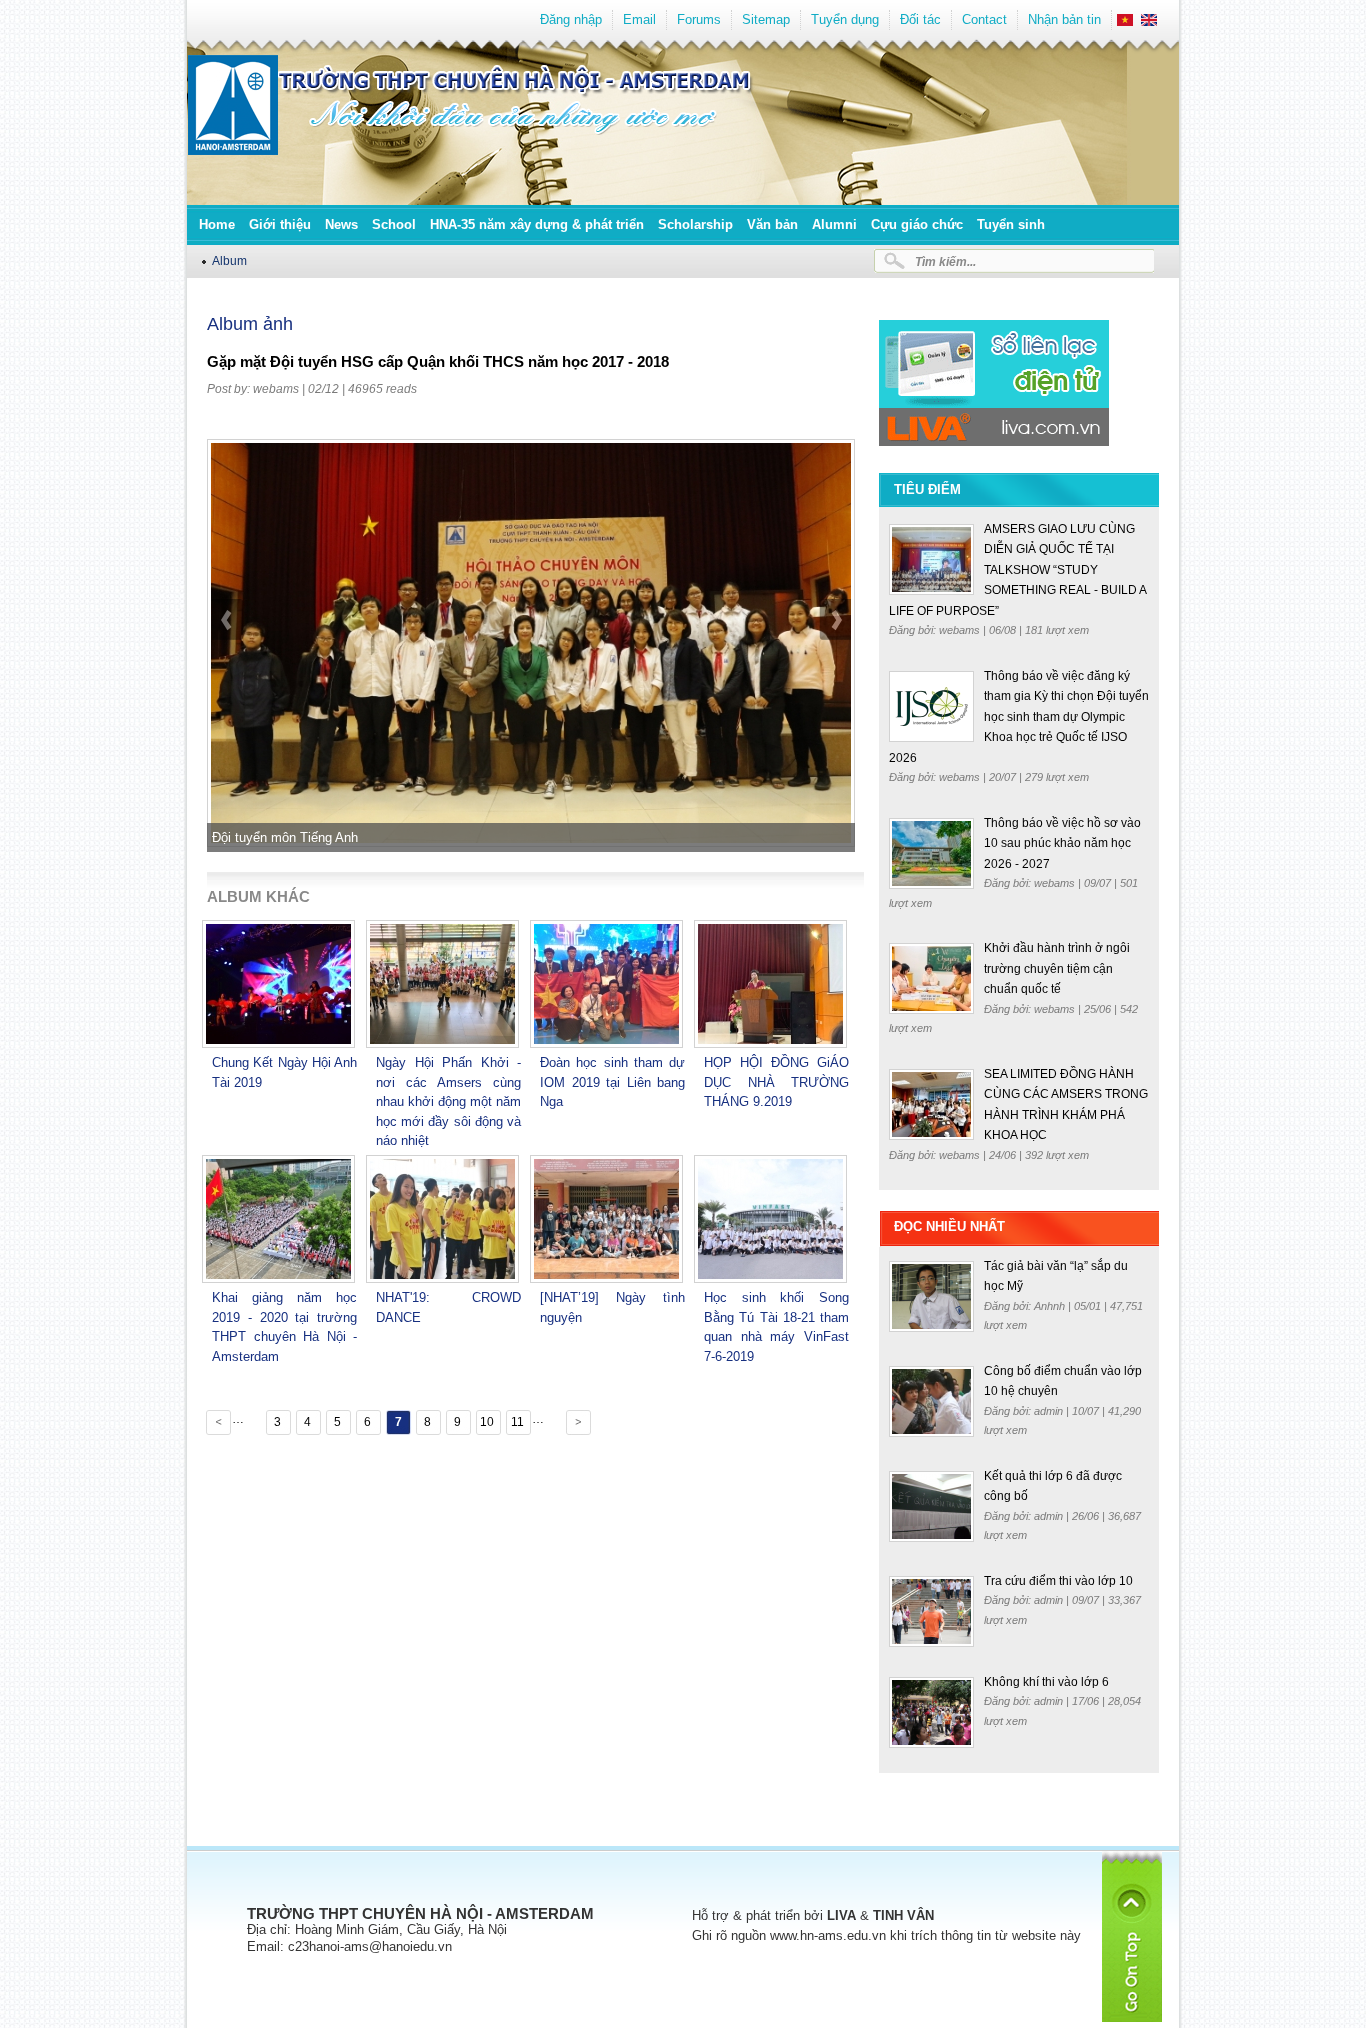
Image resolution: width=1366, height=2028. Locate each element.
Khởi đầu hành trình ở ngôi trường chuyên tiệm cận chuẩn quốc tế (1057, 968)
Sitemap (766, 19)
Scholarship (695, 224)
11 (517, 1421)
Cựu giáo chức (917, 224)
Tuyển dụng (845, 19)
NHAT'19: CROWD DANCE (448, 1307)
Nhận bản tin (1064, 19)
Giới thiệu (280, 224)
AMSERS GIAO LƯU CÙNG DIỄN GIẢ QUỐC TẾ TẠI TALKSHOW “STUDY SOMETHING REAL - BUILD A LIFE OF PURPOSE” (1017, 570)
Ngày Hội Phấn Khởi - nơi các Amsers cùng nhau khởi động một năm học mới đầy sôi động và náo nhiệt (448, 1101)
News (341, 224)
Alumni (834, 224)
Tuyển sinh (1011, 224)
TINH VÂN (903, 1915)
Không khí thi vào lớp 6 (1046, 1682)
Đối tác (920, 19)
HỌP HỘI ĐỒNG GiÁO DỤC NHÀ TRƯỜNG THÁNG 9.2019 (776, 1082)
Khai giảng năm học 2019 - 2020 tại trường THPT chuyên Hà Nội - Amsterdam (284, 1327)
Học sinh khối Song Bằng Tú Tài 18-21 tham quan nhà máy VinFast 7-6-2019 (776, 1327)
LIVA (841, 1915)
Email (639, 19)
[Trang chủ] (233, 150)
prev (228, 671)
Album (229, 260)
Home (217, 224)
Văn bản (772, 224)
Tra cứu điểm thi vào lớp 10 (1058, 1581)
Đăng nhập (571, 19)
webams (276, 389)
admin (1050, 1411)
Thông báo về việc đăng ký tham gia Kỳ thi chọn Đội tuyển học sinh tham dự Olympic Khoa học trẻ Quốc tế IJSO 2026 (1019, 717)
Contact (984, 19)
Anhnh (1051, 1306)
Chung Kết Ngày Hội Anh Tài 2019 (284, 1072)
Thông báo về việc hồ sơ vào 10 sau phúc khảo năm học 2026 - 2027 (1062, 843)
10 (487, 1421)
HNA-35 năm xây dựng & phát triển (537, 224)
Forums (699, 19)
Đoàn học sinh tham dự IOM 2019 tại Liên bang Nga (612, 1082)
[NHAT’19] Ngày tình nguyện (612, 1307)
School (394, 224)
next (835, 671)
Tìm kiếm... (945, 261)
